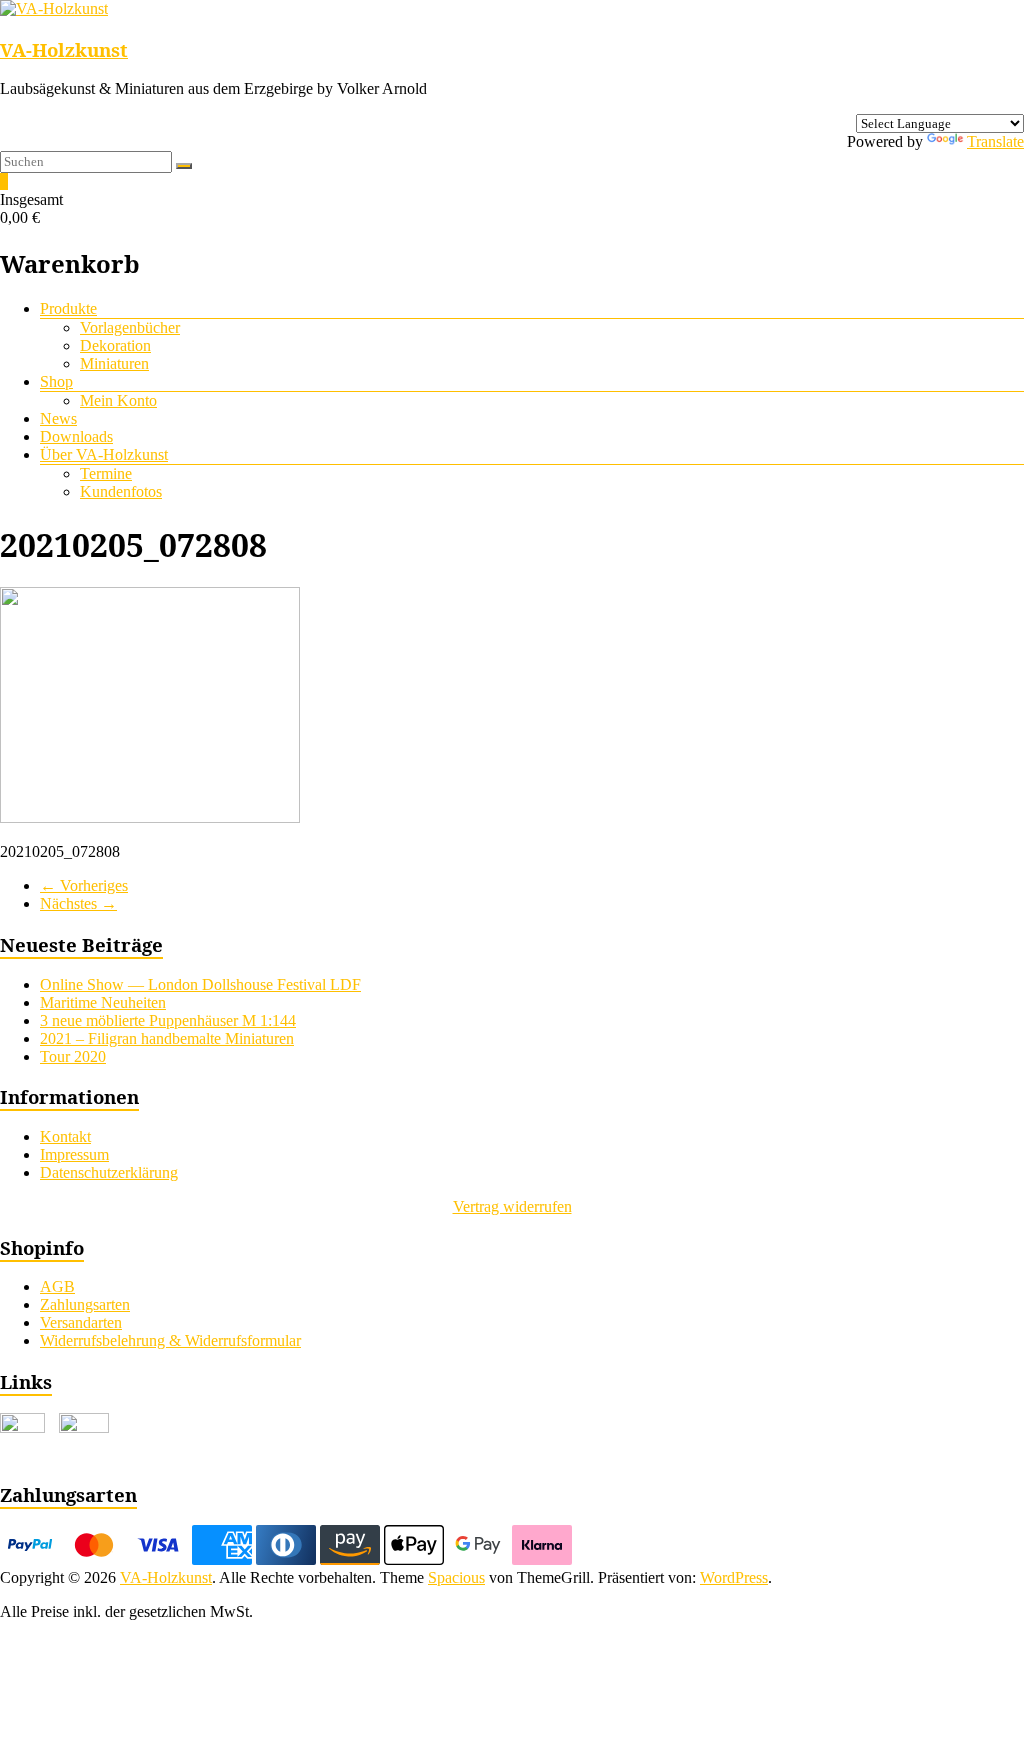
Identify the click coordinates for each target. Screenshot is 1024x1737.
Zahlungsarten (85, 1304)
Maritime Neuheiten (103, 1002)
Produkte (68, 308)
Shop (56, 381)
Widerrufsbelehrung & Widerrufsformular (170, 1340)
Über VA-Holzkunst (104, 454)
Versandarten (81, 1322)
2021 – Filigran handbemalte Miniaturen (167, 1038)
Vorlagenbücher (130, 327)
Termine (106, 473)
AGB (57, 1286)
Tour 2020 (73, 1056)
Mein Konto (118, 400)
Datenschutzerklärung (109, 1172)
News (58, 418)
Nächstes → (78, 903)
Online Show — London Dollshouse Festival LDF (200, 984)
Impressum (74, 1154)
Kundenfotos (121, 491)
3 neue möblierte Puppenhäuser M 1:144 (168, 1020)
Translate (995, 141)
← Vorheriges (84, 885)
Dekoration (115, 345)
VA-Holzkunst (64, 49)
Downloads (76, 436)
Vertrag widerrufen (512, 1206)
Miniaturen (114, 363)
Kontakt (65, 1136)
